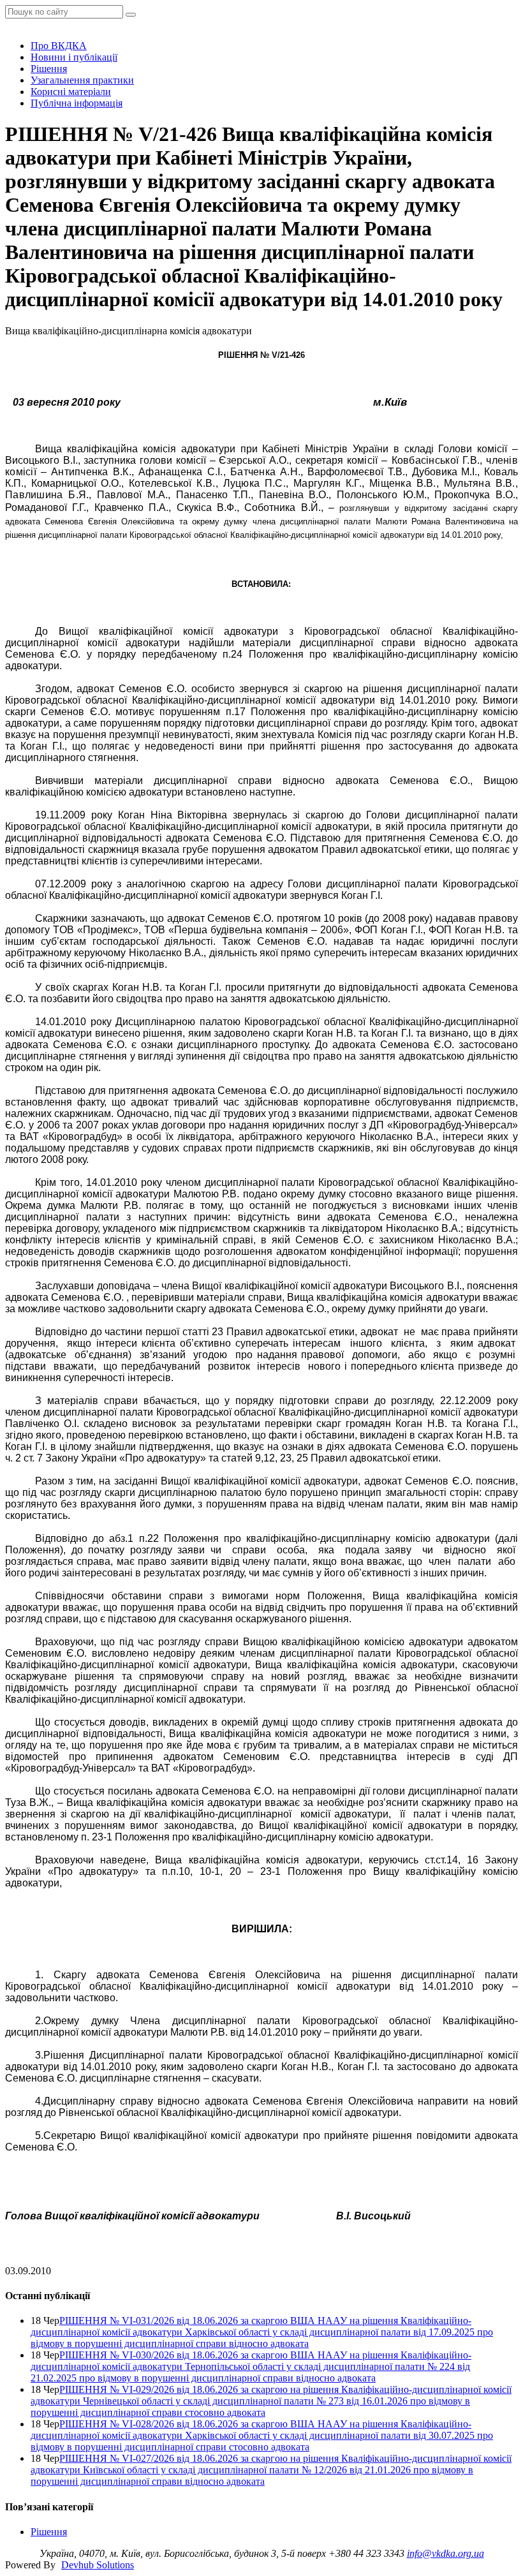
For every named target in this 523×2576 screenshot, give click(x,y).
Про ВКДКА (59, 46)
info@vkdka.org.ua (446, 2553)
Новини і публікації (74, 57)
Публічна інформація (77, 103)
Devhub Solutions (98, 2565)
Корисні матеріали (71, 92)
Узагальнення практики (82, 80)
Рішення (49, 69)
